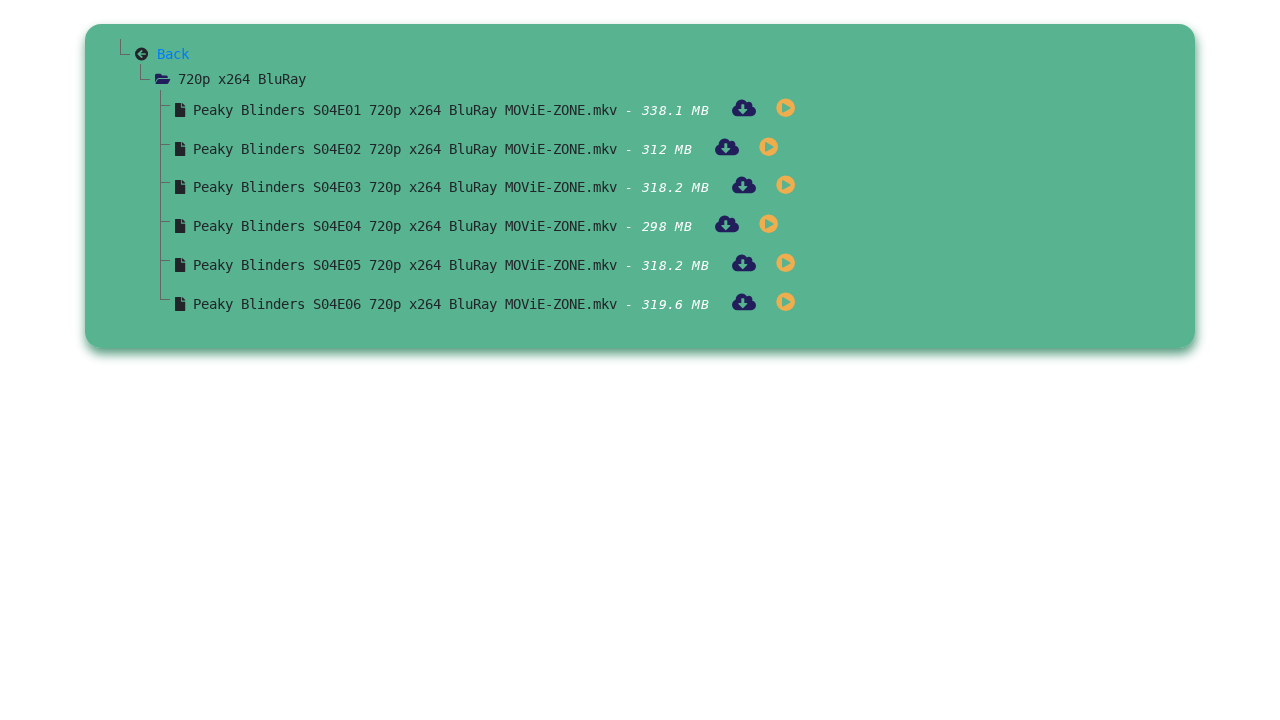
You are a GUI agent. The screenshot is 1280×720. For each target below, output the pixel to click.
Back (173, 54)
